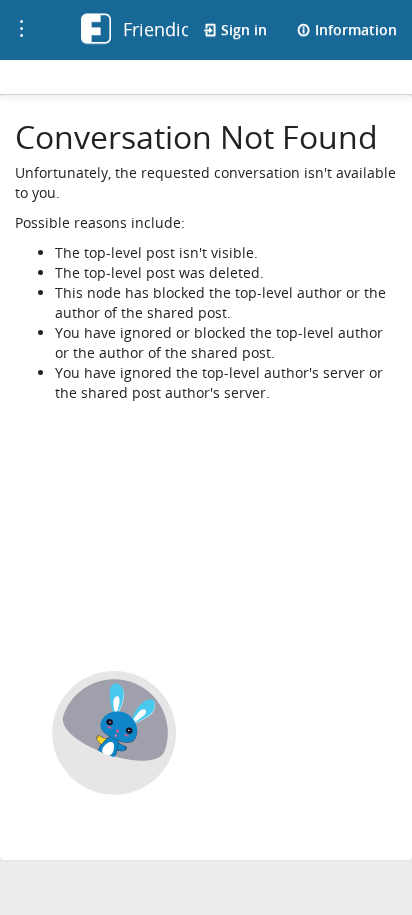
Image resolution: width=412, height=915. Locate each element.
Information (354, 29)
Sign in (242, 29)
